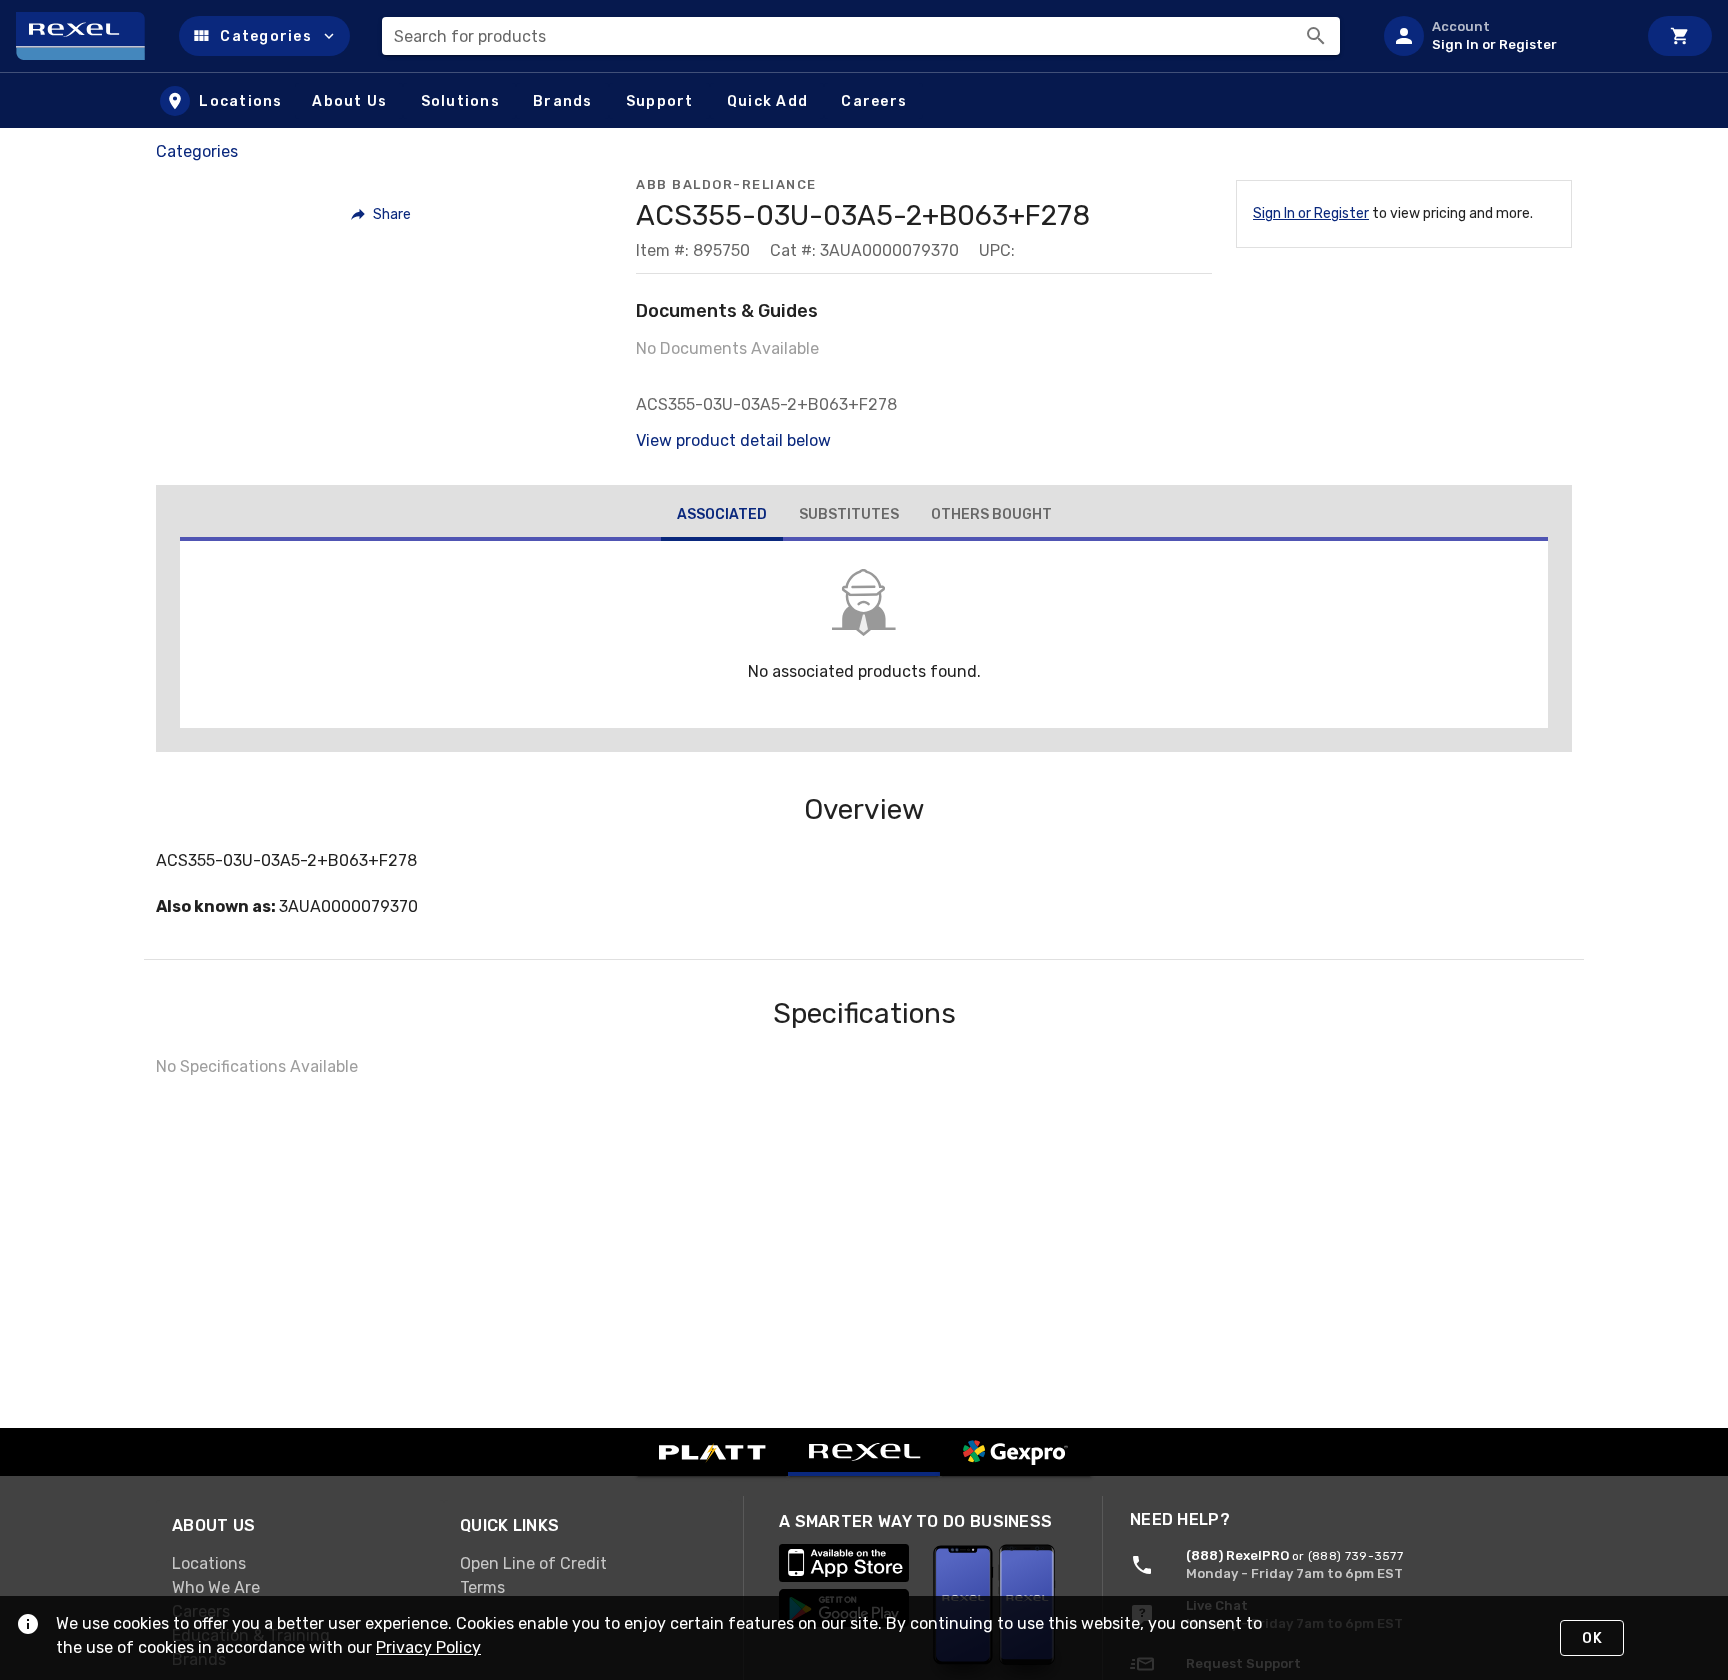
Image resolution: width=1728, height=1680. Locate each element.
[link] (300, 1564)
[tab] (722, 517)
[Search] (1316, 36)
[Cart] (1680, 36)
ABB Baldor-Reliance (726, 184)
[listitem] (1502, 36)
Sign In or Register (1311, 213)
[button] (264, 36)
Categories (197, 151)
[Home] (89, 36)
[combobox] (861, 36)
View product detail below (733, 440)
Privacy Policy (428, 1647)
